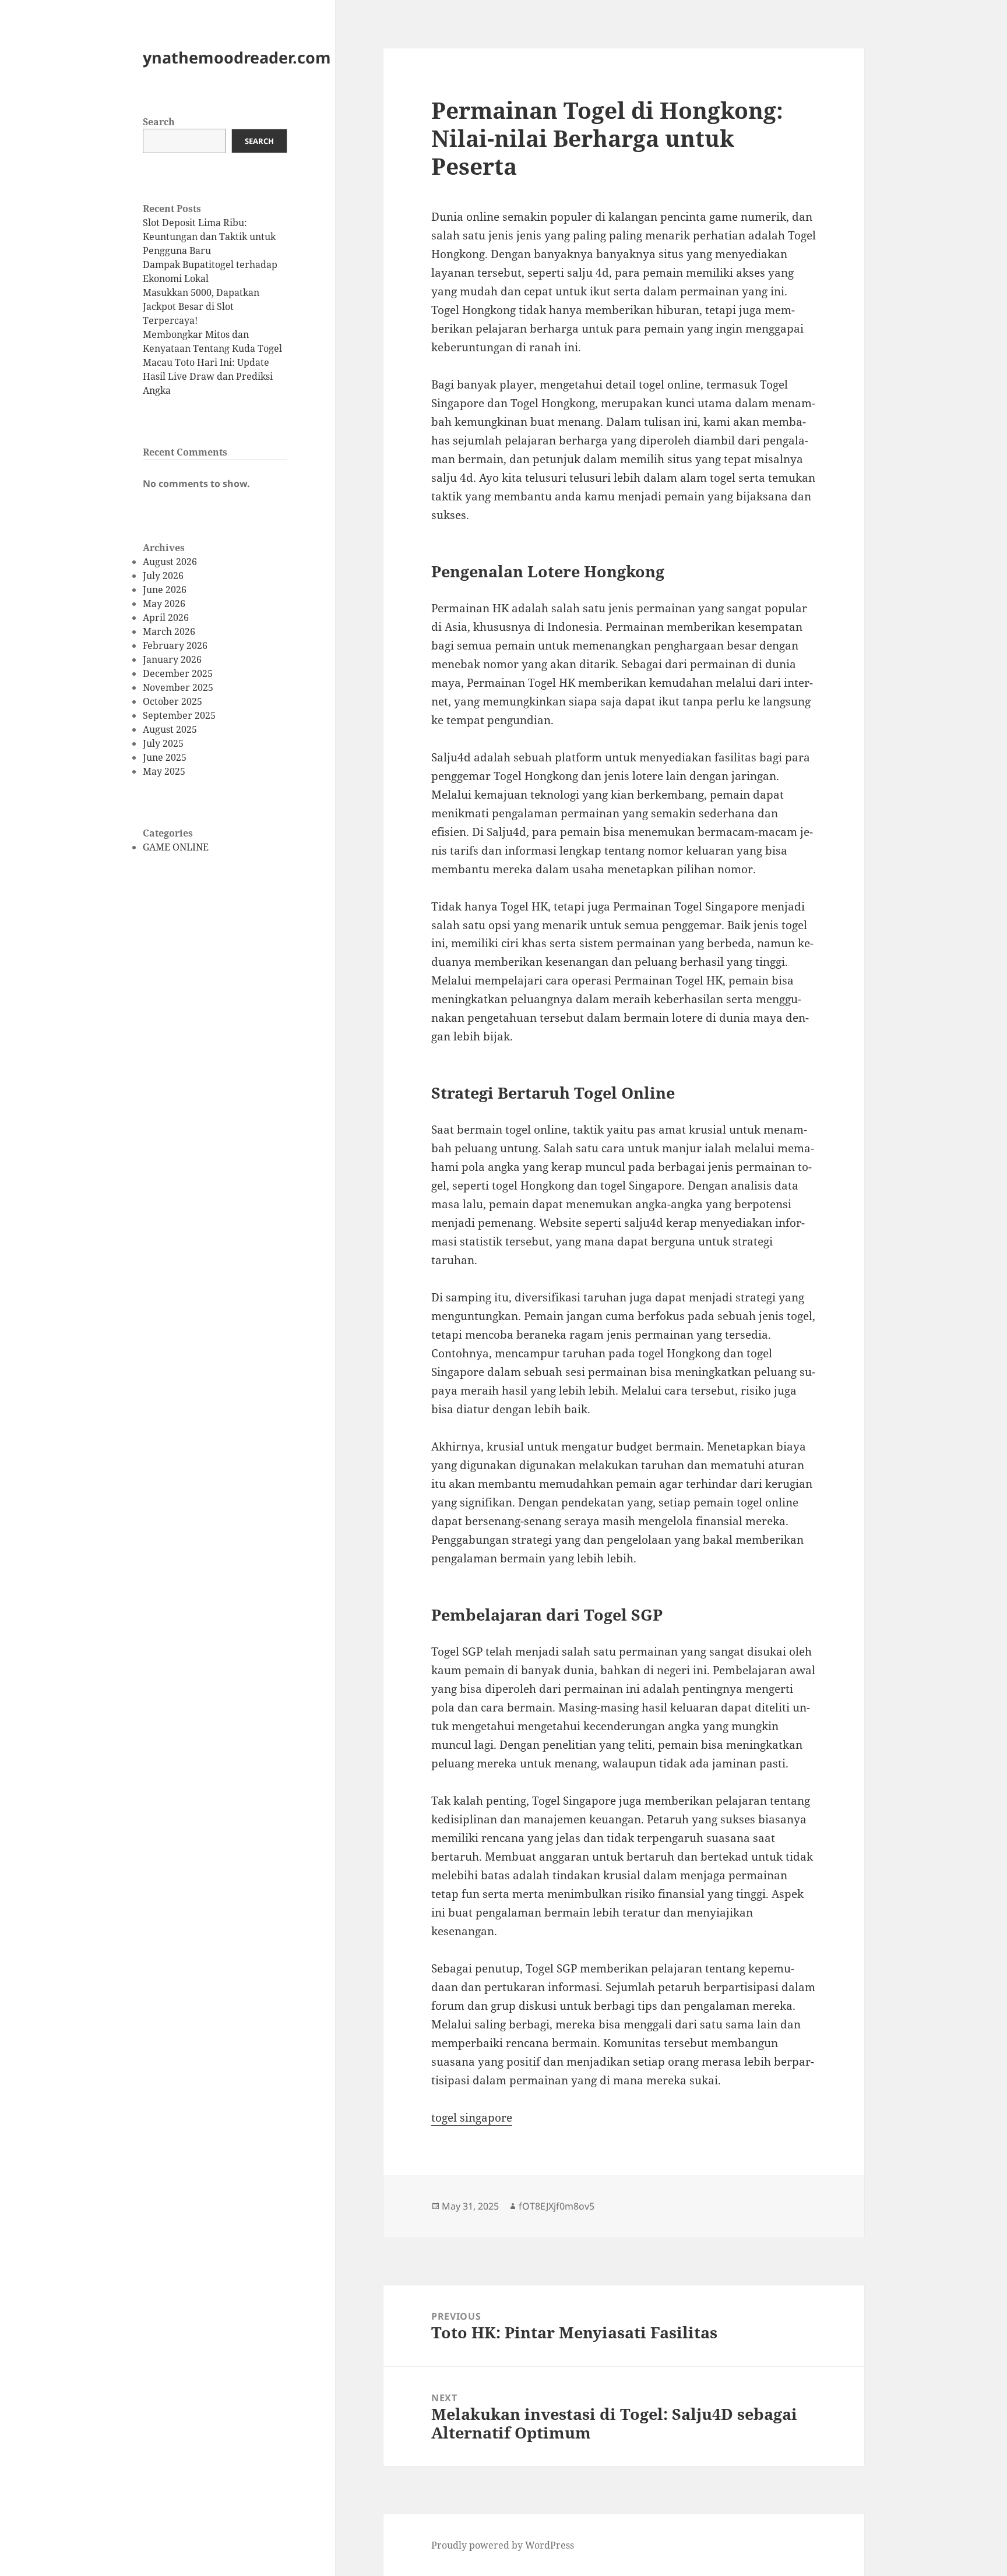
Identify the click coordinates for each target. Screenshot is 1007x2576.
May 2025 (164, 771)
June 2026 (165, 590)
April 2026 (166, 617)
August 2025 (170, 729)
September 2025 (179, 715)
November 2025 (178, 687)
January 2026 (172, 659)
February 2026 (175, 645)
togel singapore (472, 2118)
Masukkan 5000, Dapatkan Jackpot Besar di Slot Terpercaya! (201, 306)
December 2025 (178, 673)
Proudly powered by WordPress (503, 2545)
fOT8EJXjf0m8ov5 (557, 2206)
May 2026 (164, 604)
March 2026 (169, 631)
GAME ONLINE (176, 847)
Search (159, 122)
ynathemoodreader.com (237, 57)
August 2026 (170, 562)
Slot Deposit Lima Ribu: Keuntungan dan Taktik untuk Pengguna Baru (209, 237)
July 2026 (163, 576)
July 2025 (163, 743)
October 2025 (172, 701)
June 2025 (165, 757)
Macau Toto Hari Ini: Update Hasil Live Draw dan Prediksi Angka (208, 376)
